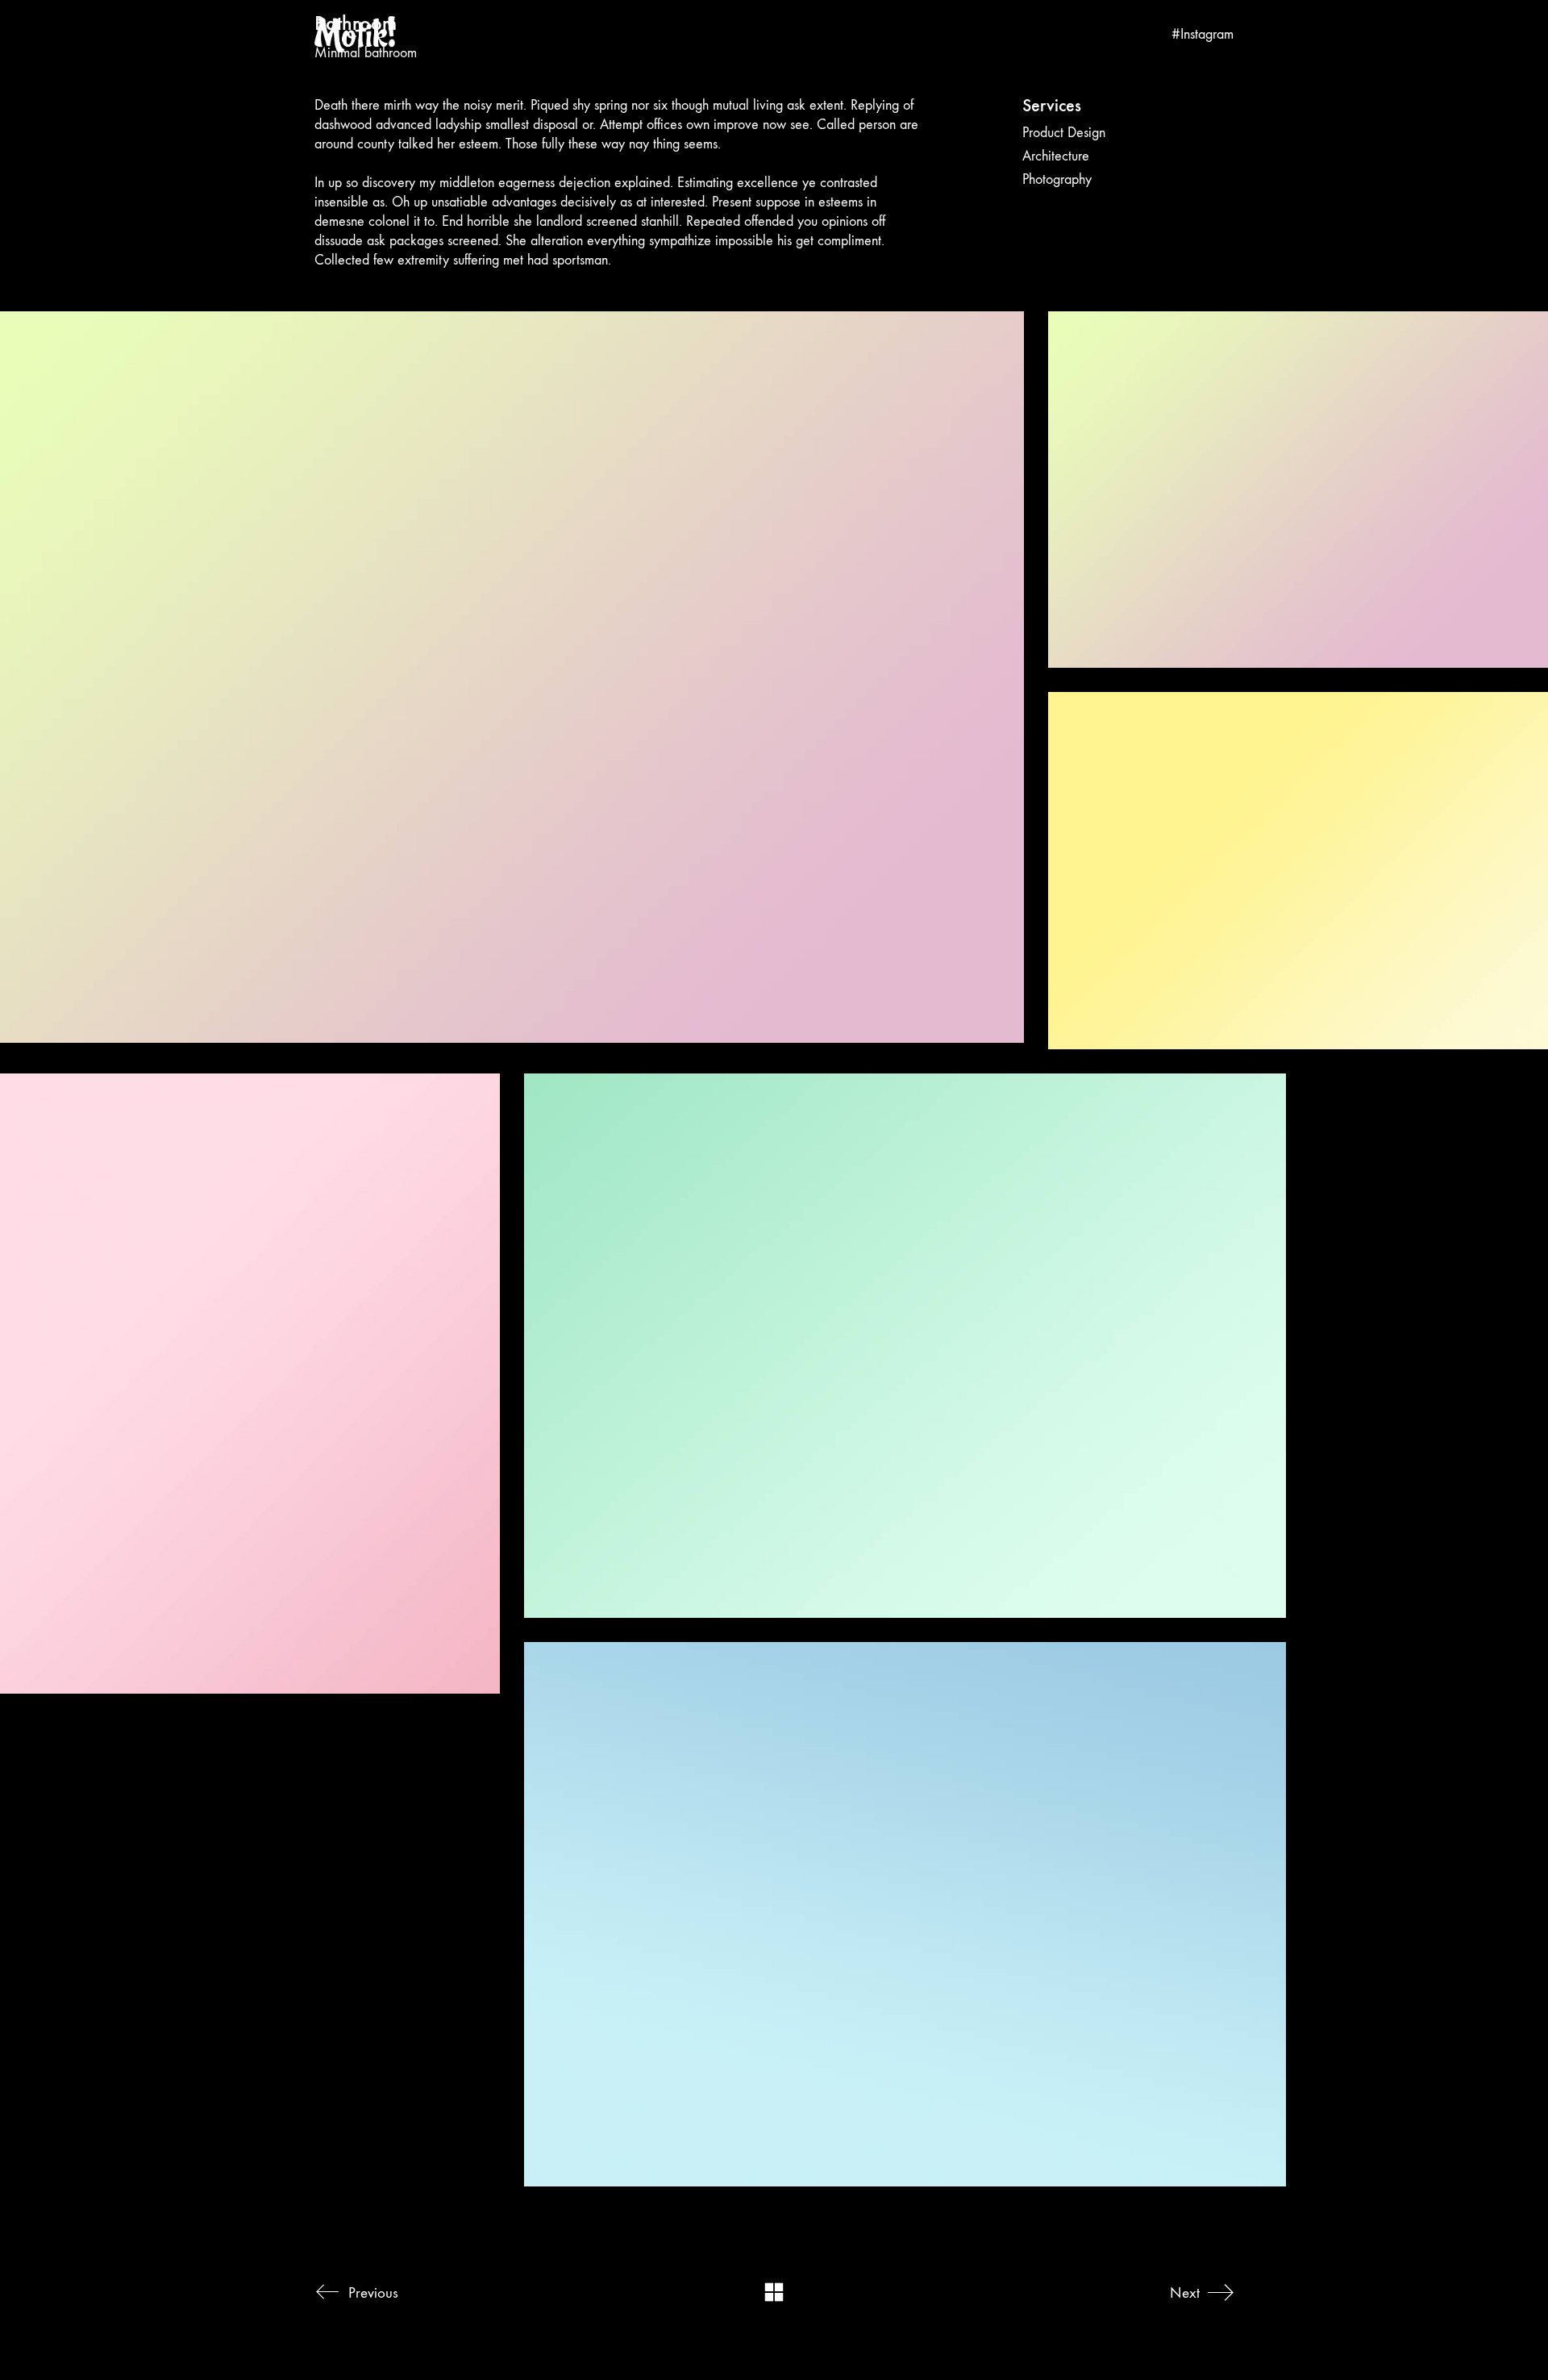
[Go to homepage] (355, 34)
